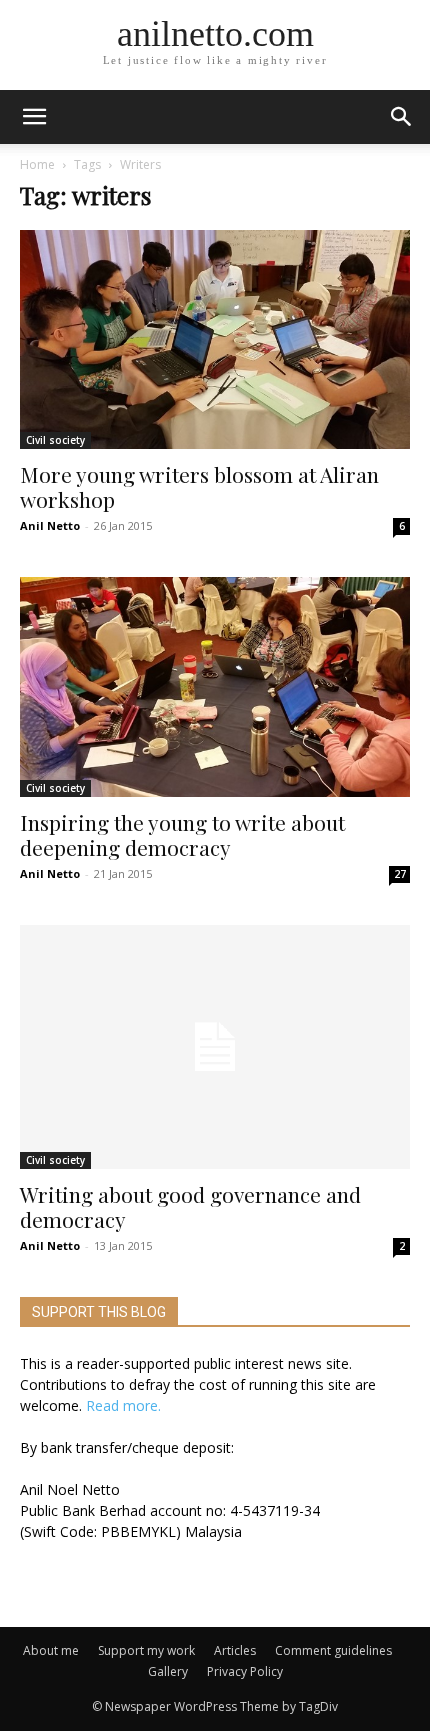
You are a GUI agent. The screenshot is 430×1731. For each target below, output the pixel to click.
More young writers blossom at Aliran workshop (199, 486)
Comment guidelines (333, 1650)
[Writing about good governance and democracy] (215, 1047)
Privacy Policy (245, 1671)
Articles (235, 1650)
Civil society (55, 440)
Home (37, 164)
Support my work (146, 1650)
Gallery (168, 1671)
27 (400, 874)
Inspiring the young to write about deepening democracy (182, 834)
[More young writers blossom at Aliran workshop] (215, 339)
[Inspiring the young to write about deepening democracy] (215, 686)
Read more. (123, 1405)
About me (51, 1650)
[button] (402, 117)
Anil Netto (50, 525)
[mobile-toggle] (34, 117)
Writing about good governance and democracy (190, 1206)
